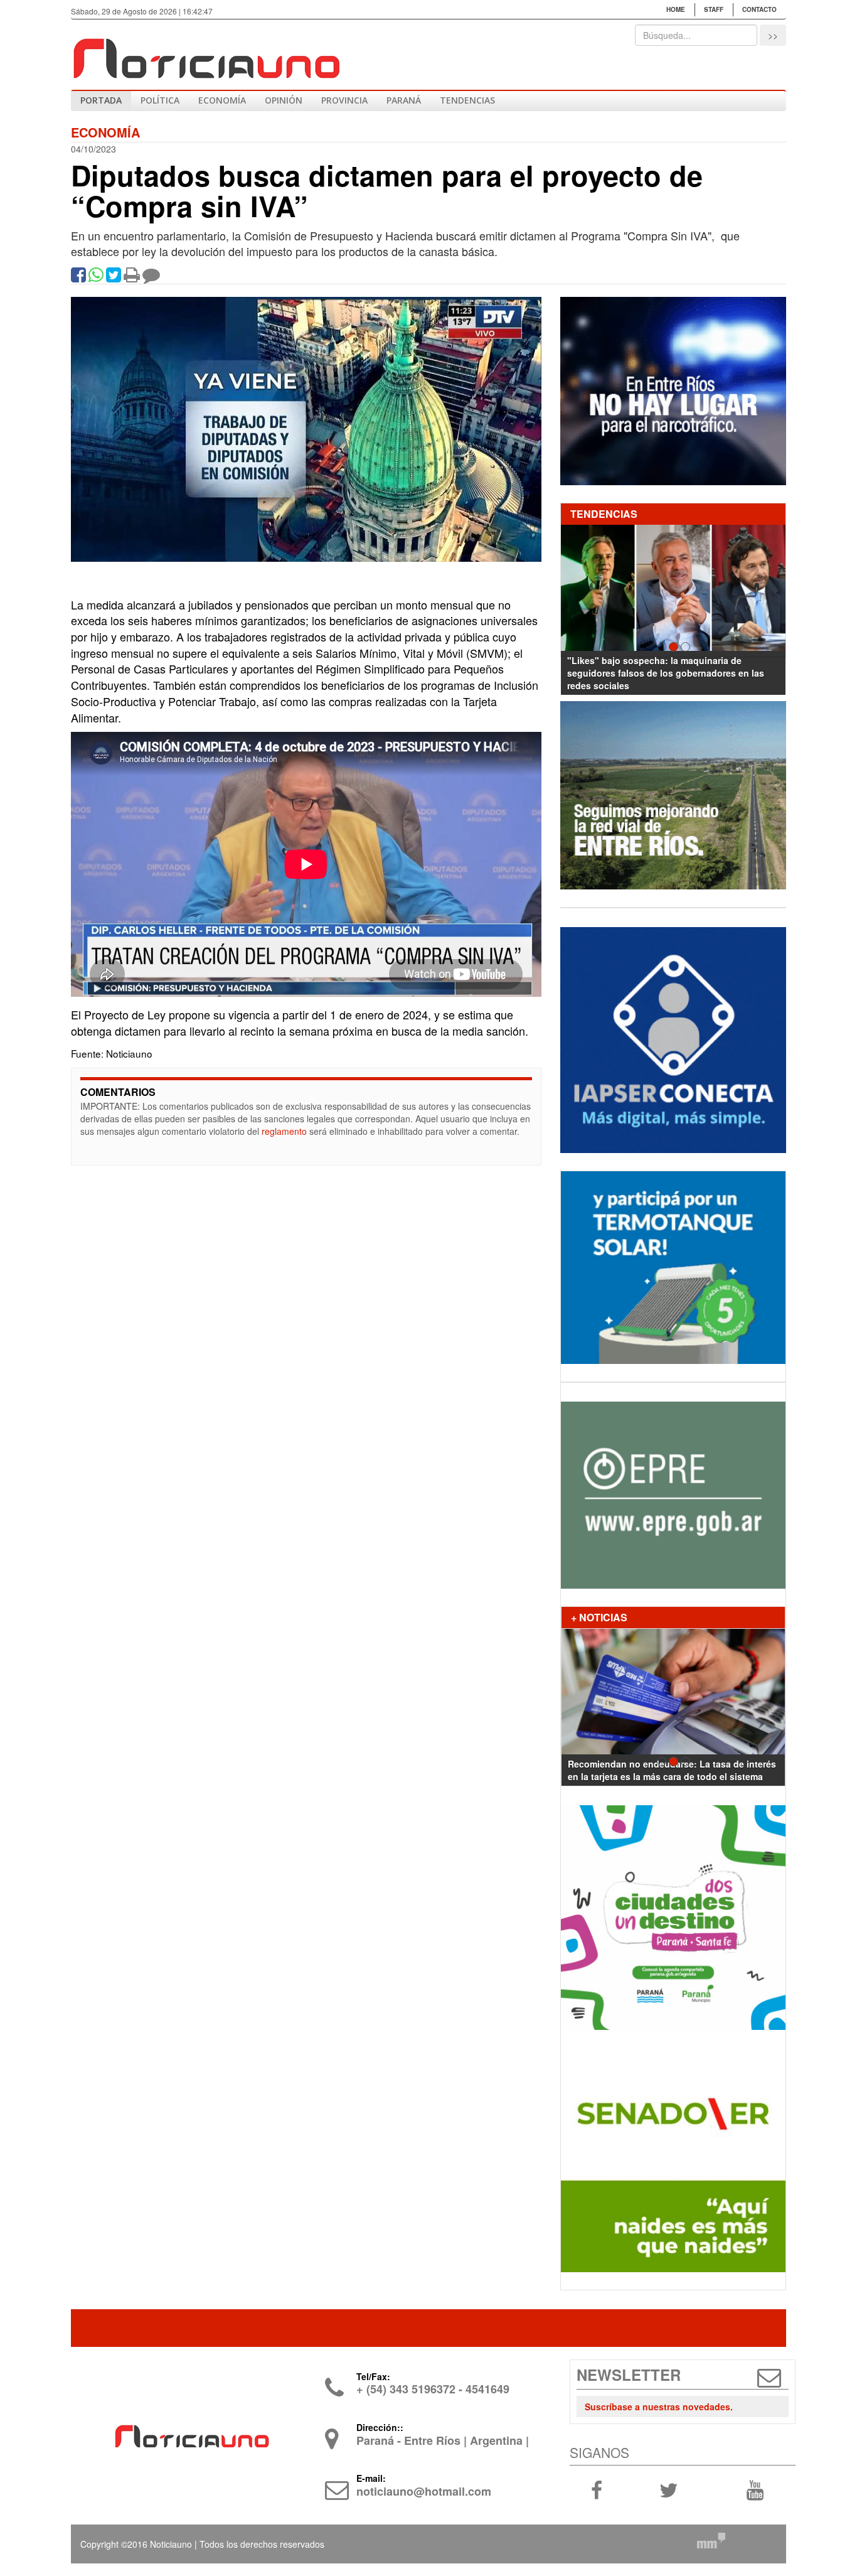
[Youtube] (755, 2489)
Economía (222, 100)
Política (160, 100)
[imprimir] (132, 277)
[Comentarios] (151, 277)
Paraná (404, 100)
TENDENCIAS (467, 100)
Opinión (284, 100)
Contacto (759, 9)
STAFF (714, 9)
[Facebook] (78, 277)
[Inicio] (206, 53)
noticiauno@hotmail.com (424, 2491)
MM (711, 2540)
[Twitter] (114, 277)
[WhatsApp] (96, 277)
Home (676, 9)
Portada (101, 100)
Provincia (344, 100)
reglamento (284, 1131)
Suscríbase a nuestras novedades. (659, 2407)
